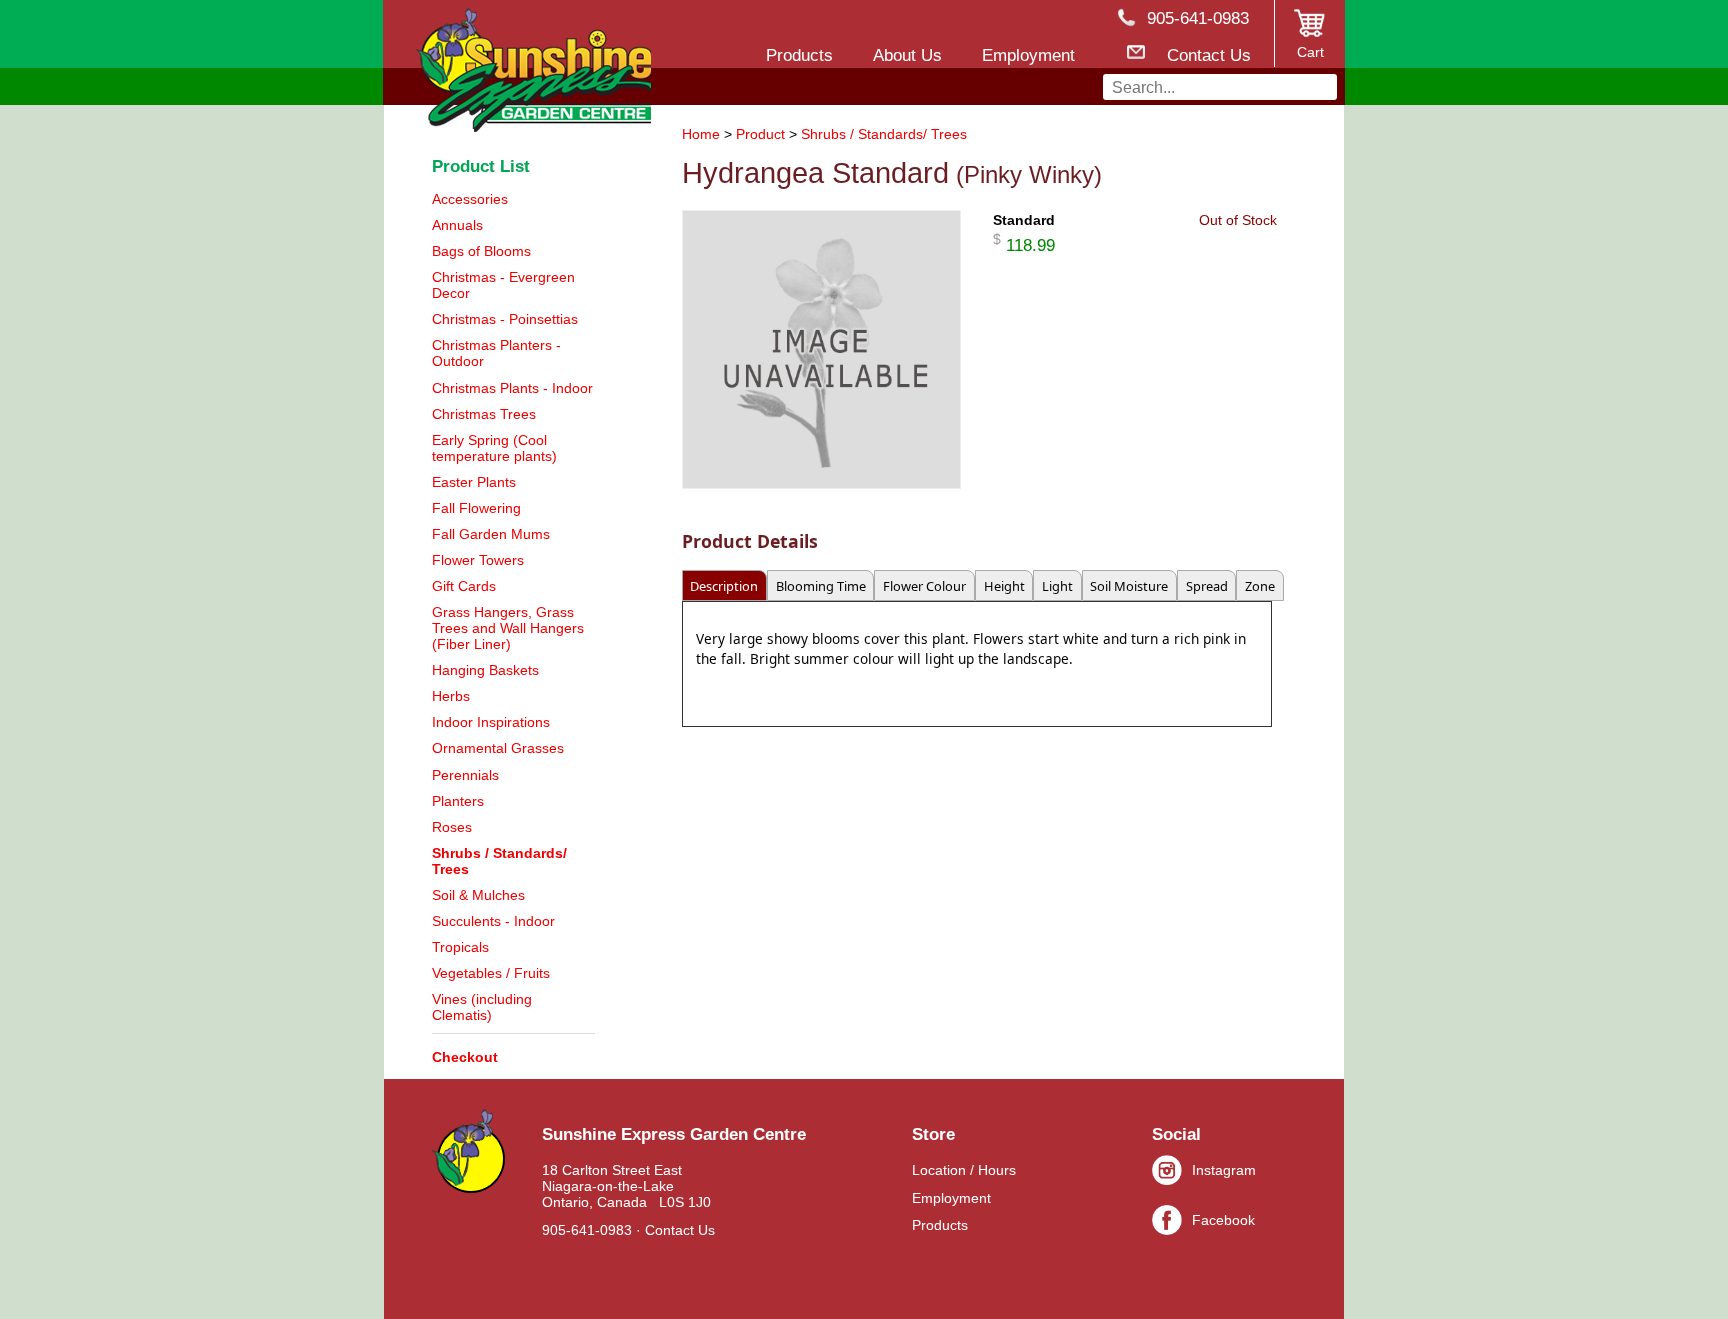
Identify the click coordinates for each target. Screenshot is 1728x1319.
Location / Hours (964, 1170)
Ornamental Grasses (498, 748)
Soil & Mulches (478, 895)
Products (940, 1225)
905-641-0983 (587, 1230)
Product (760, 134)
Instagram (1224, 1170)
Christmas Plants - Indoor (512, 388)
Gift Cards (464, 586)
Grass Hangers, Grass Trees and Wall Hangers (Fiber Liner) (508, 628)
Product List (481, 166)
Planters (458, 801)
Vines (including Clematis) (482, 1007)
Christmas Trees (484, 414)
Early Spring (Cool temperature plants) (494, 448)
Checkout (465, 1057)
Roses (452, 827)
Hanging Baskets (485, 670)
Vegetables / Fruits (491, 973)
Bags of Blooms (481, 251)
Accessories (470, 199)
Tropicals (460, 947)
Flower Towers (478, 560)
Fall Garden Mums (491, 534)
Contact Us (680, 1230)
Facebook (1223, 1220)
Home (701, 134)
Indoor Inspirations (491, 722)
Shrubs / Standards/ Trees (884, 134)
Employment (951, 1198)
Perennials (465, 775)
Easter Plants (474, 482)
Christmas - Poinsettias (505, 319)
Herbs (451, 696)
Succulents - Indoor (493, 921)
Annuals (457, 225)
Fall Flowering (476, 508)
